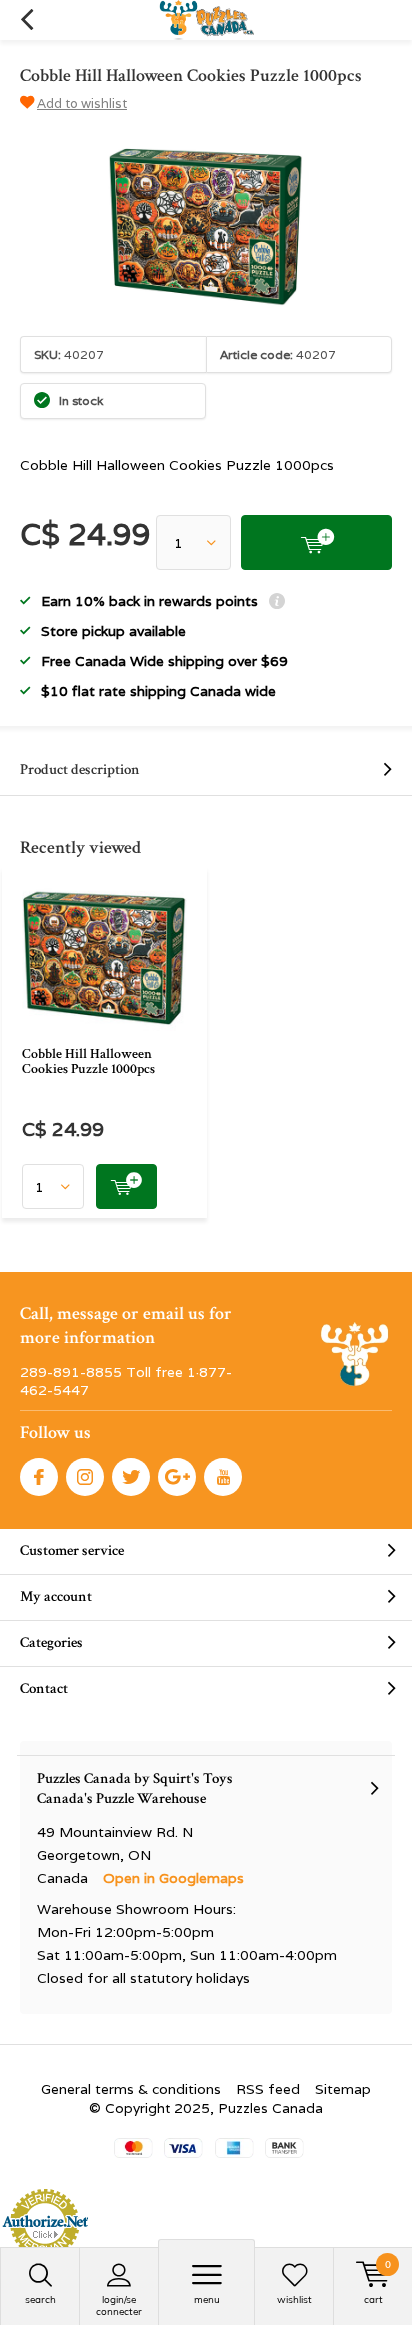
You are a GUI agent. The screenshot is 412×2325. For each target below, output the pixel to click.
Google (177, 1477)
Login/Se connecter (119, 2305)
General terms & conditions (131, 2089)
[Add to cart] (316, 542)
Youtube (223, 1477)
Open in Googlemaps (173, 1878)
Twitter (131, 1477)
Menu (207, 2299)
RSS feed (268, 2089)
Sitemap (343, 2089)
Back (26, 20)
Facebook (39, 1477)
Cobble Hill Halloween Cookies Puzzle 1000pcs (88, 1062)
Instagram (85, 1477)
